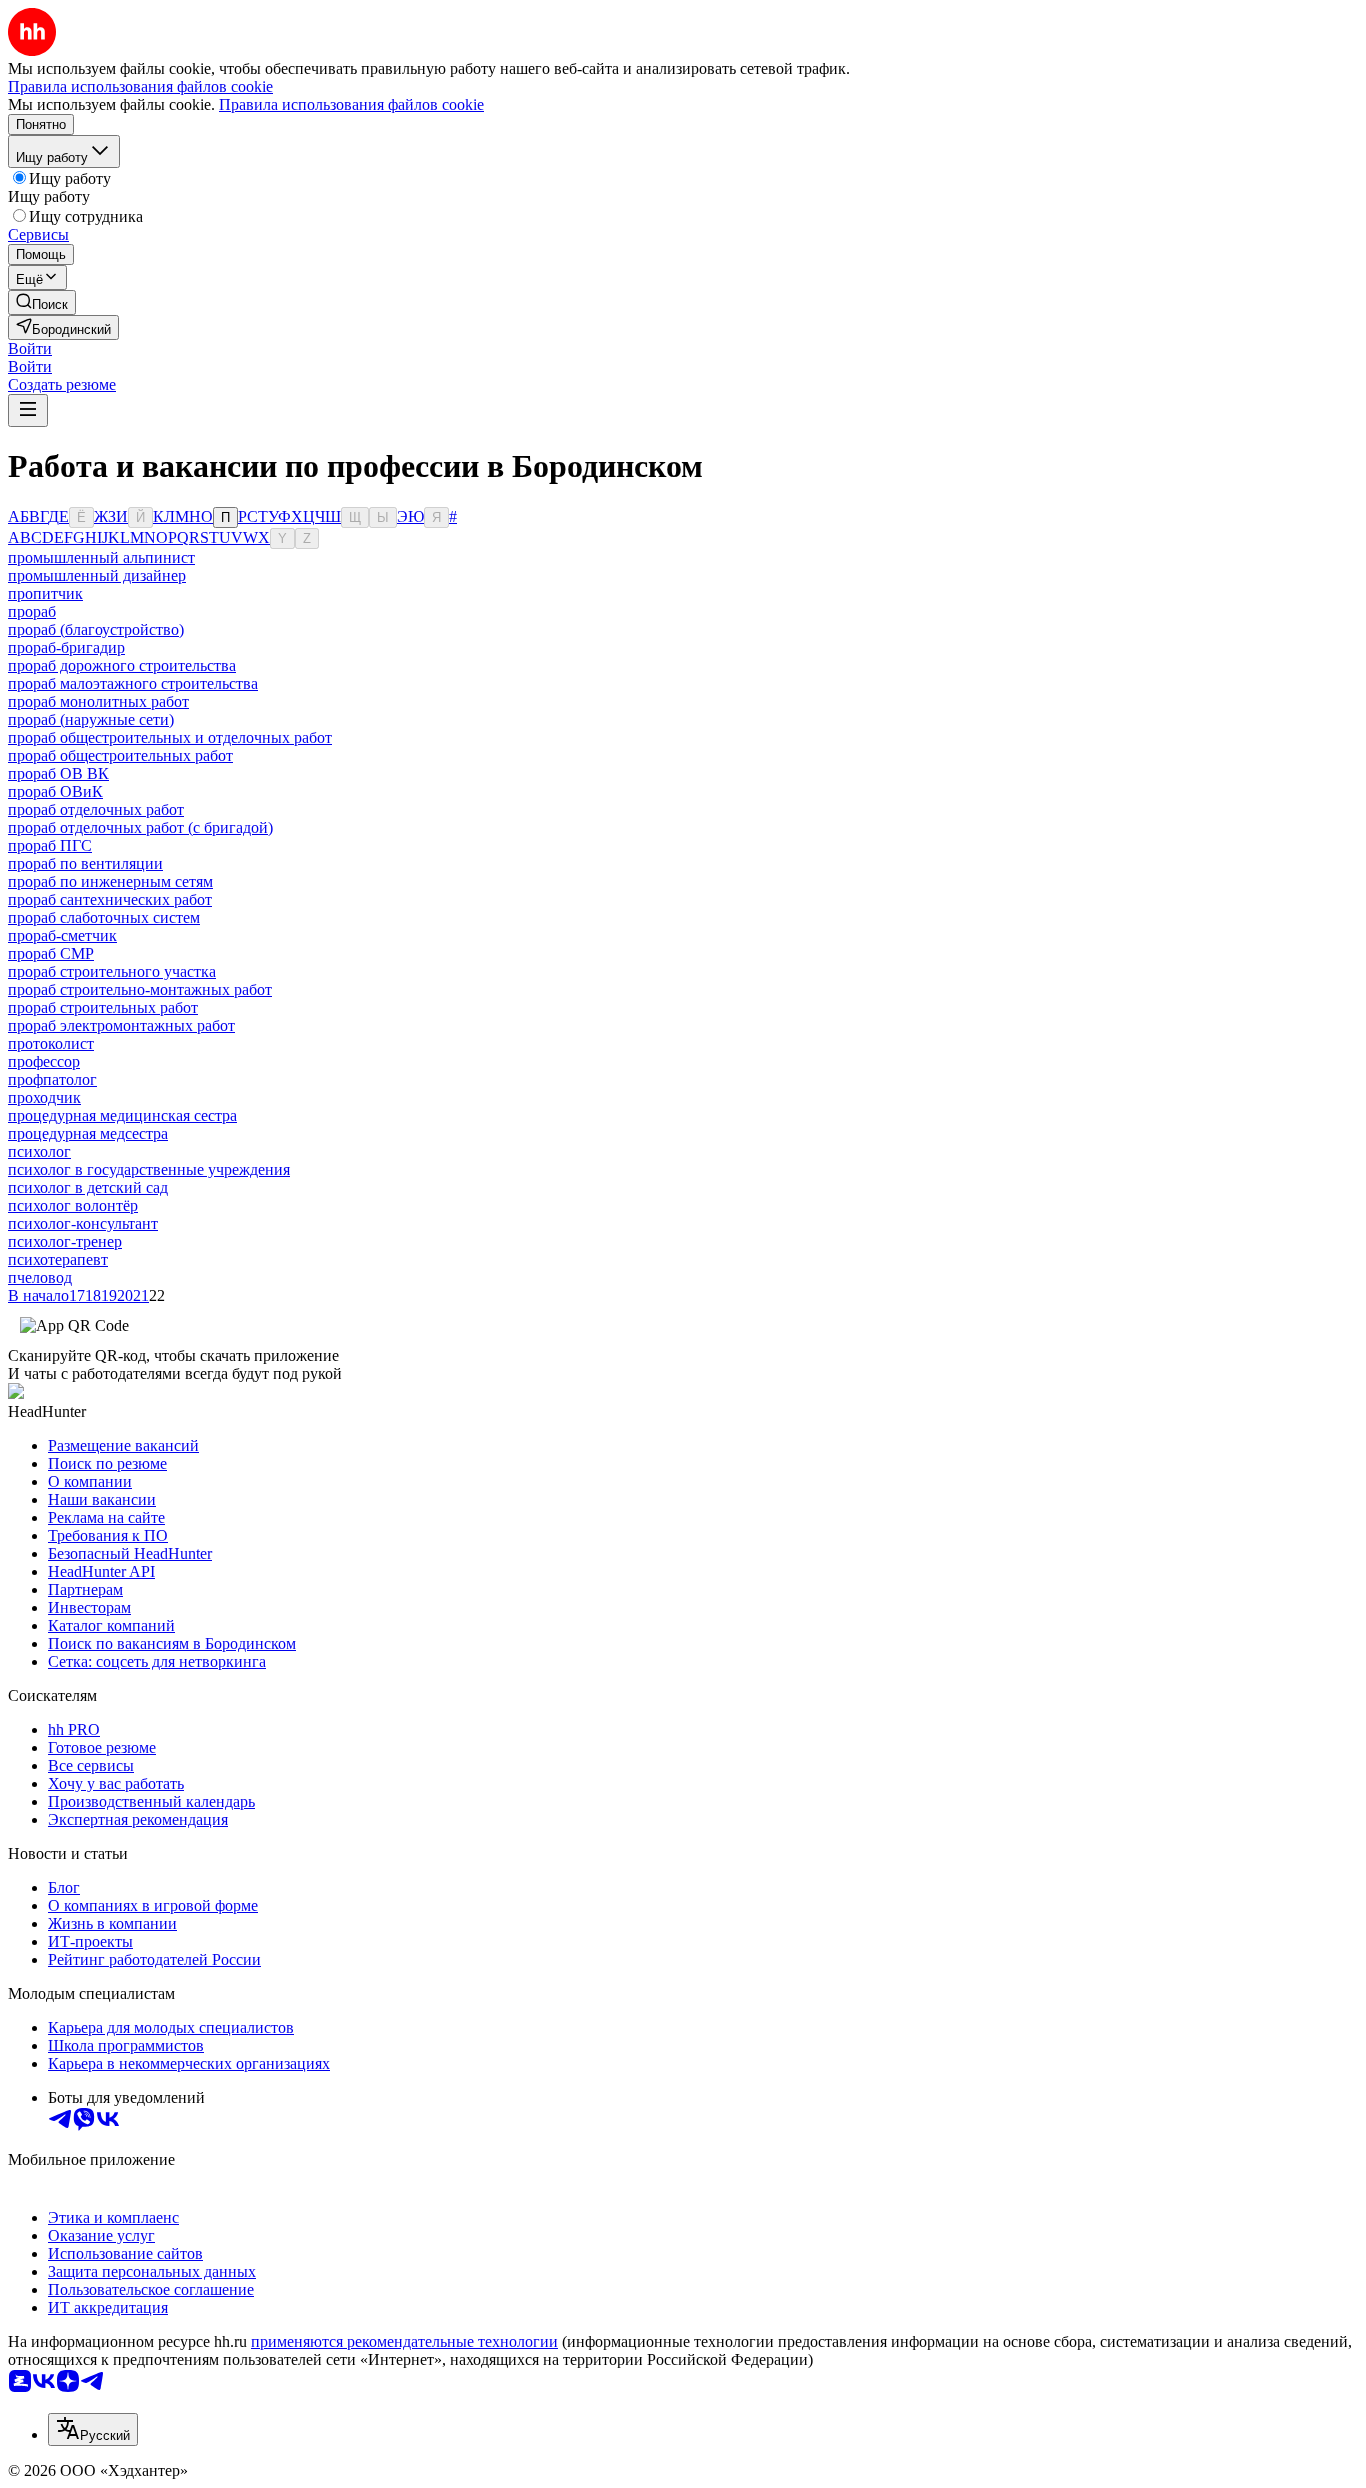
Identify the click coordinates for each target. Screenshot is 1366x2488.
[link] (42, 302)
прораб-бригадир (66, 647)
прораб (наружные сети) (91, 719)
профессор (44, 1061)
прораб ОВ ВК (58, 773)
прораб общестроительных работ (120, 755)
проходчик (44, 1097)
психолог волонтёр (73, 1205)
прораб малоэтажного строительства (133, 683)
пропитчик (45, 593)
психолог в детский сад (88, 1187)
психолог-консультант (83, 1223)
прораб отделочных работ (96, 809)
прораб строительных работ (103, 1007)
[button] (30, 348)
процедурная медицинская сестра (122, 1115)
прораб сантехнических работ (110, 899)
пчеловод (40, 1277)
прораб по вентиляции (85, 863)
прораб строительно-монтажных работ (140, 989)
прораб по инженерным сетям (110, 881)
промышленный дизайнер (97, 575)
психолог (39, 1151)
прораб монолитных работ (98, 701)
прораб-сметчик (62, 935)
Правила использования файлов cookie (351, 104)
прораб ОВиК (55, 791)
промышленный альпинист (101, 557)
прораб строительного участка (112, 971)
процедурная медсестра (88, 1133)
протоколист (51, 1043)
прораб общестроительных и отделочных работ (170, 737)
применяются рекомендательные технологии (404, 2341)
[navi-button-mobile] (28, 410)
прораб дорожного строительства (122, 665)
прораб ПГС (50, 845)
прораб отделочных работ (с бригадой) (140, 827)
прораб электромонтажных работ (121, 1025)
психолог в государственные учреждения (149, 1169)
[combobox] (93, 2429)
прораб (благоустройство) (96, 629)
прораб (32, 611)
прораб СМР (51, 953)
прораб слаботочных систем (104, 917)
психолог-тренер (65, 1241)
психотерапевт (58, 1259)
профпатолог (52, 1079)
